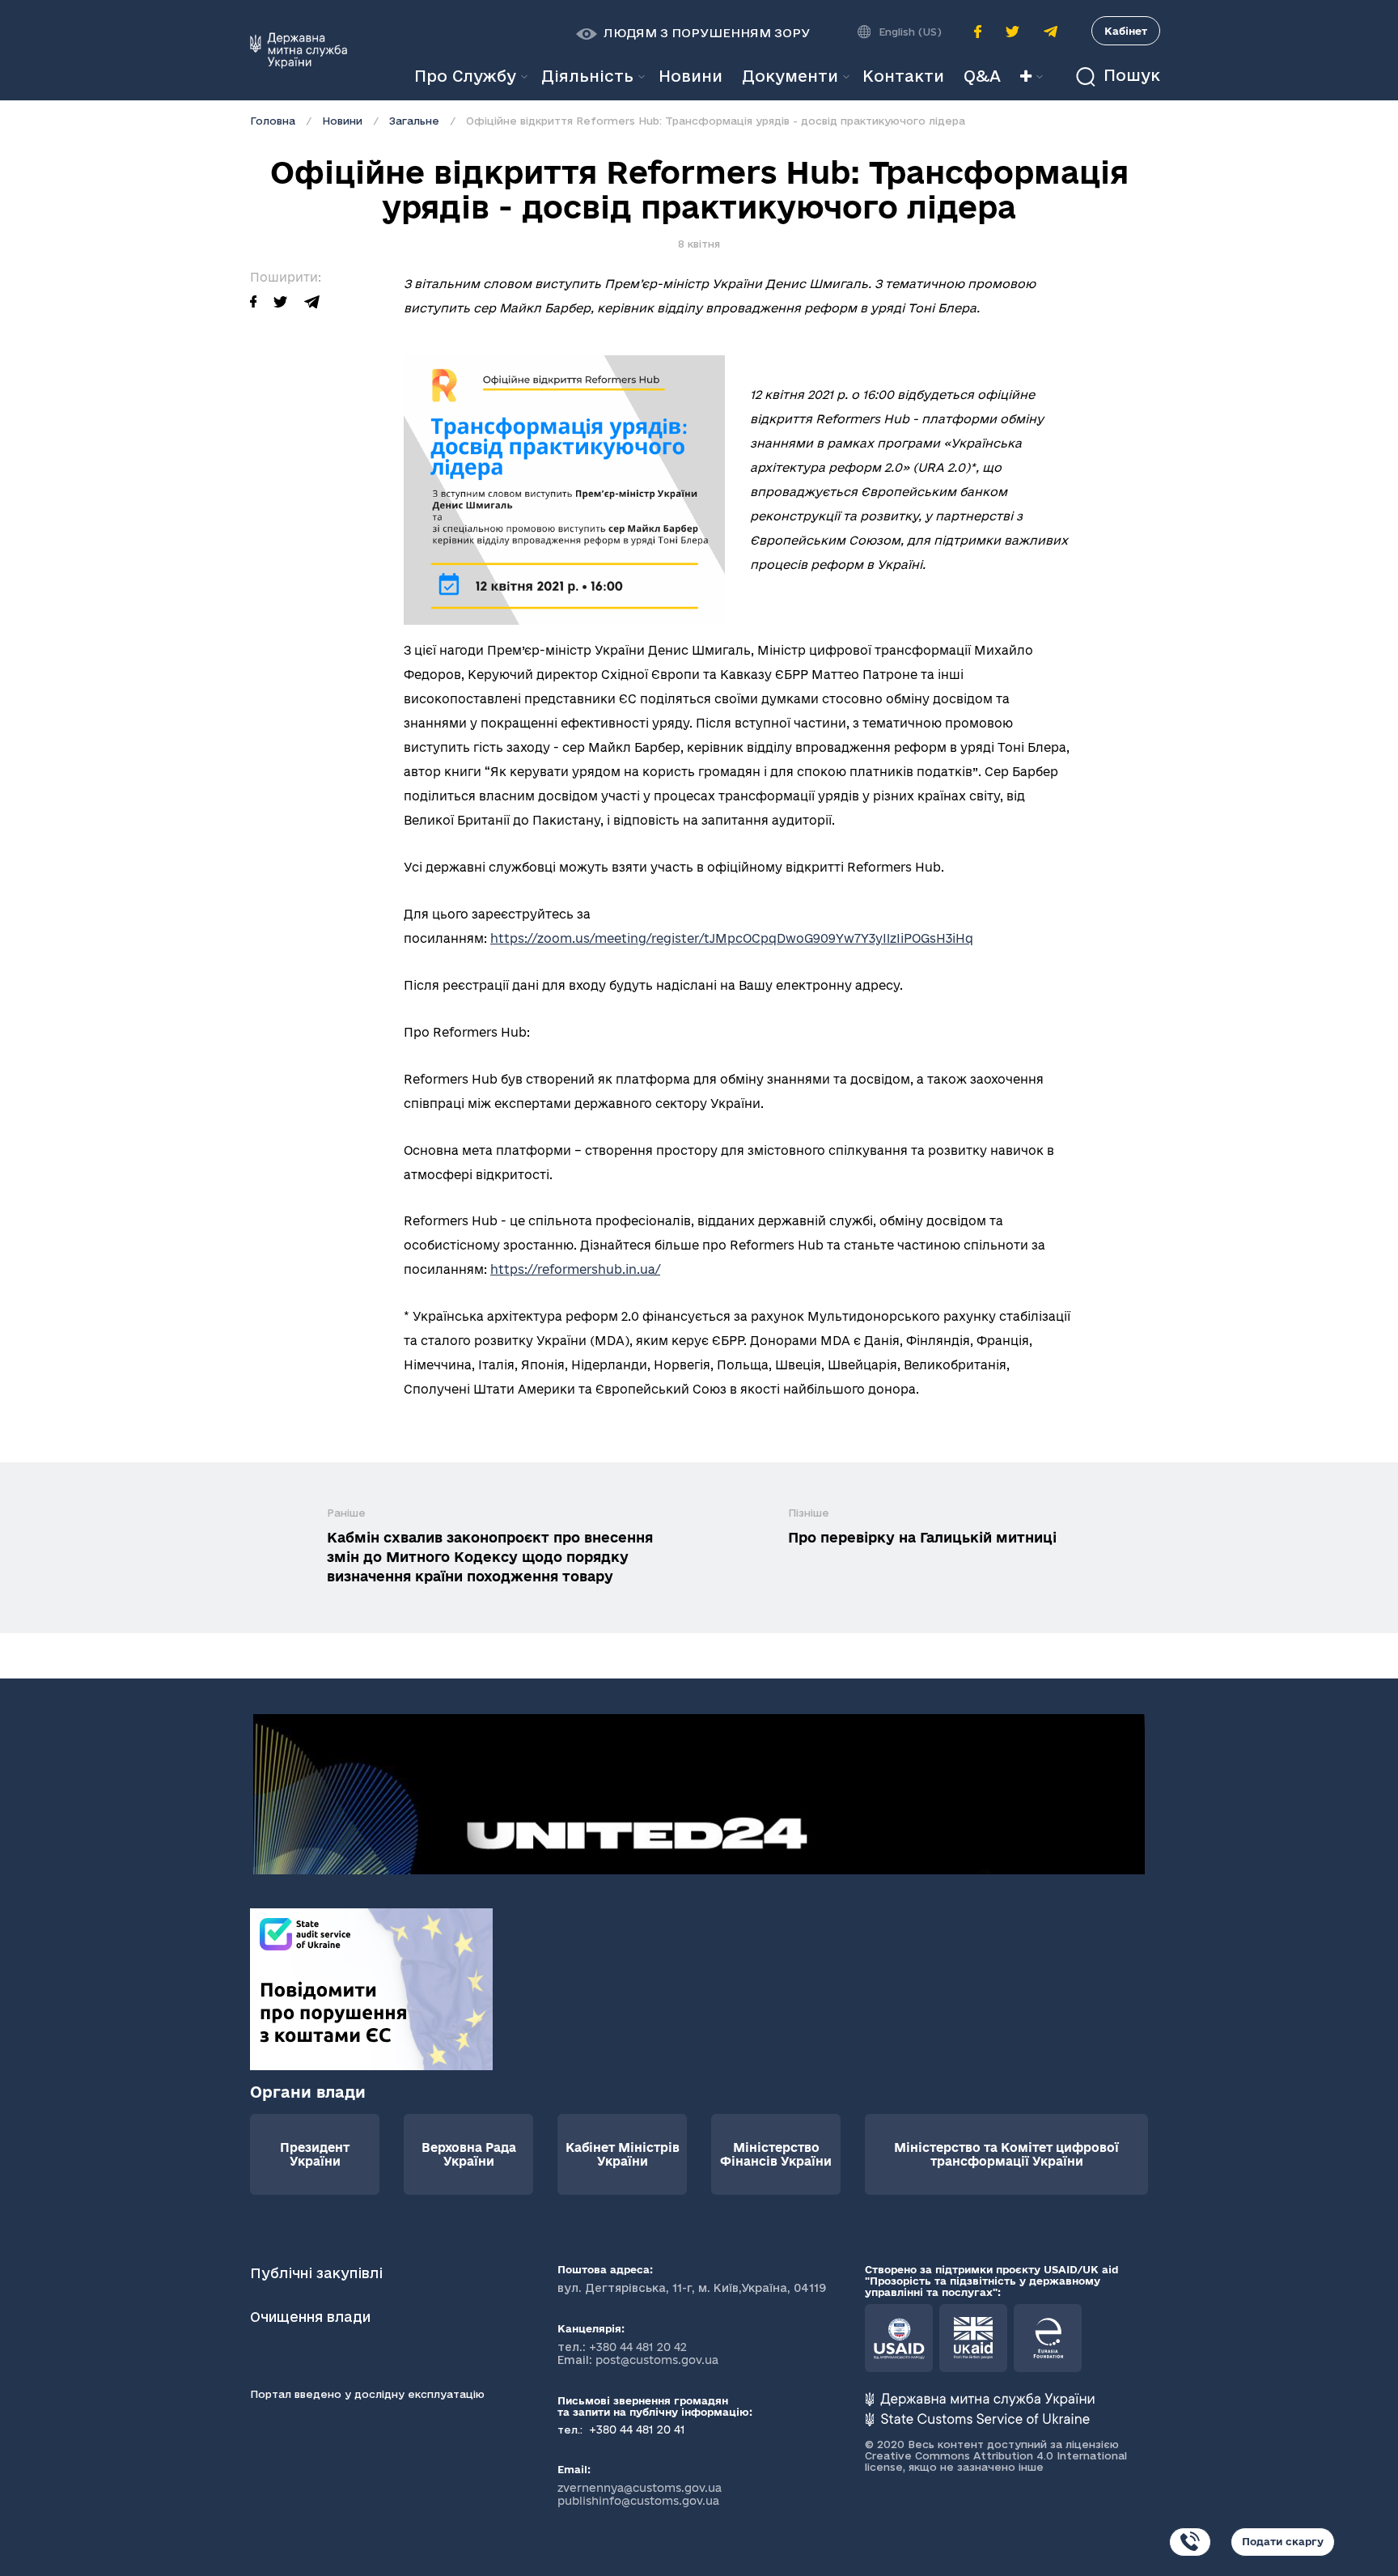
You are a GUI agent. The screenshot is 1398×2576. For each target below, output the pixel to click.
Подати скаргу (1283, 2541)
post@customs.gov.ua (657, 2360)
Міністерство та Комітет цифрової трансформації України (1006, 2154)
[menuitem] (691, 76)
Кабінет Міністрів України (623, 2154)
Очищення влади (312, 2317)
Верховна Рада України (469, 2154)
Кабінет (1126, 31)
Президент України (315, 2154)
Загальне (414, 121)
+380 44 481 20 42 (638, 2347)
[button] (693, 33)
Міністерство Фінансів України (776, 2154)
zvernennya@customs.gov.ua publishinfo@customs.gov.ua (640, 2494)
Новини (342, 121)
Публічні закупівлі (316, 2273)
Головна (273, 121)
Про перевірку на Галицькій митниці (922, 1537)
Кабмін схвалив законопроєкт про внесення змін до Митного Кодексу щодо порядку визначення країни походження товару (490, 1557)
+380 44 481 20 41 (635, 2430)
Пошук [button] (1129, 76)
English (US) (910, 32)
